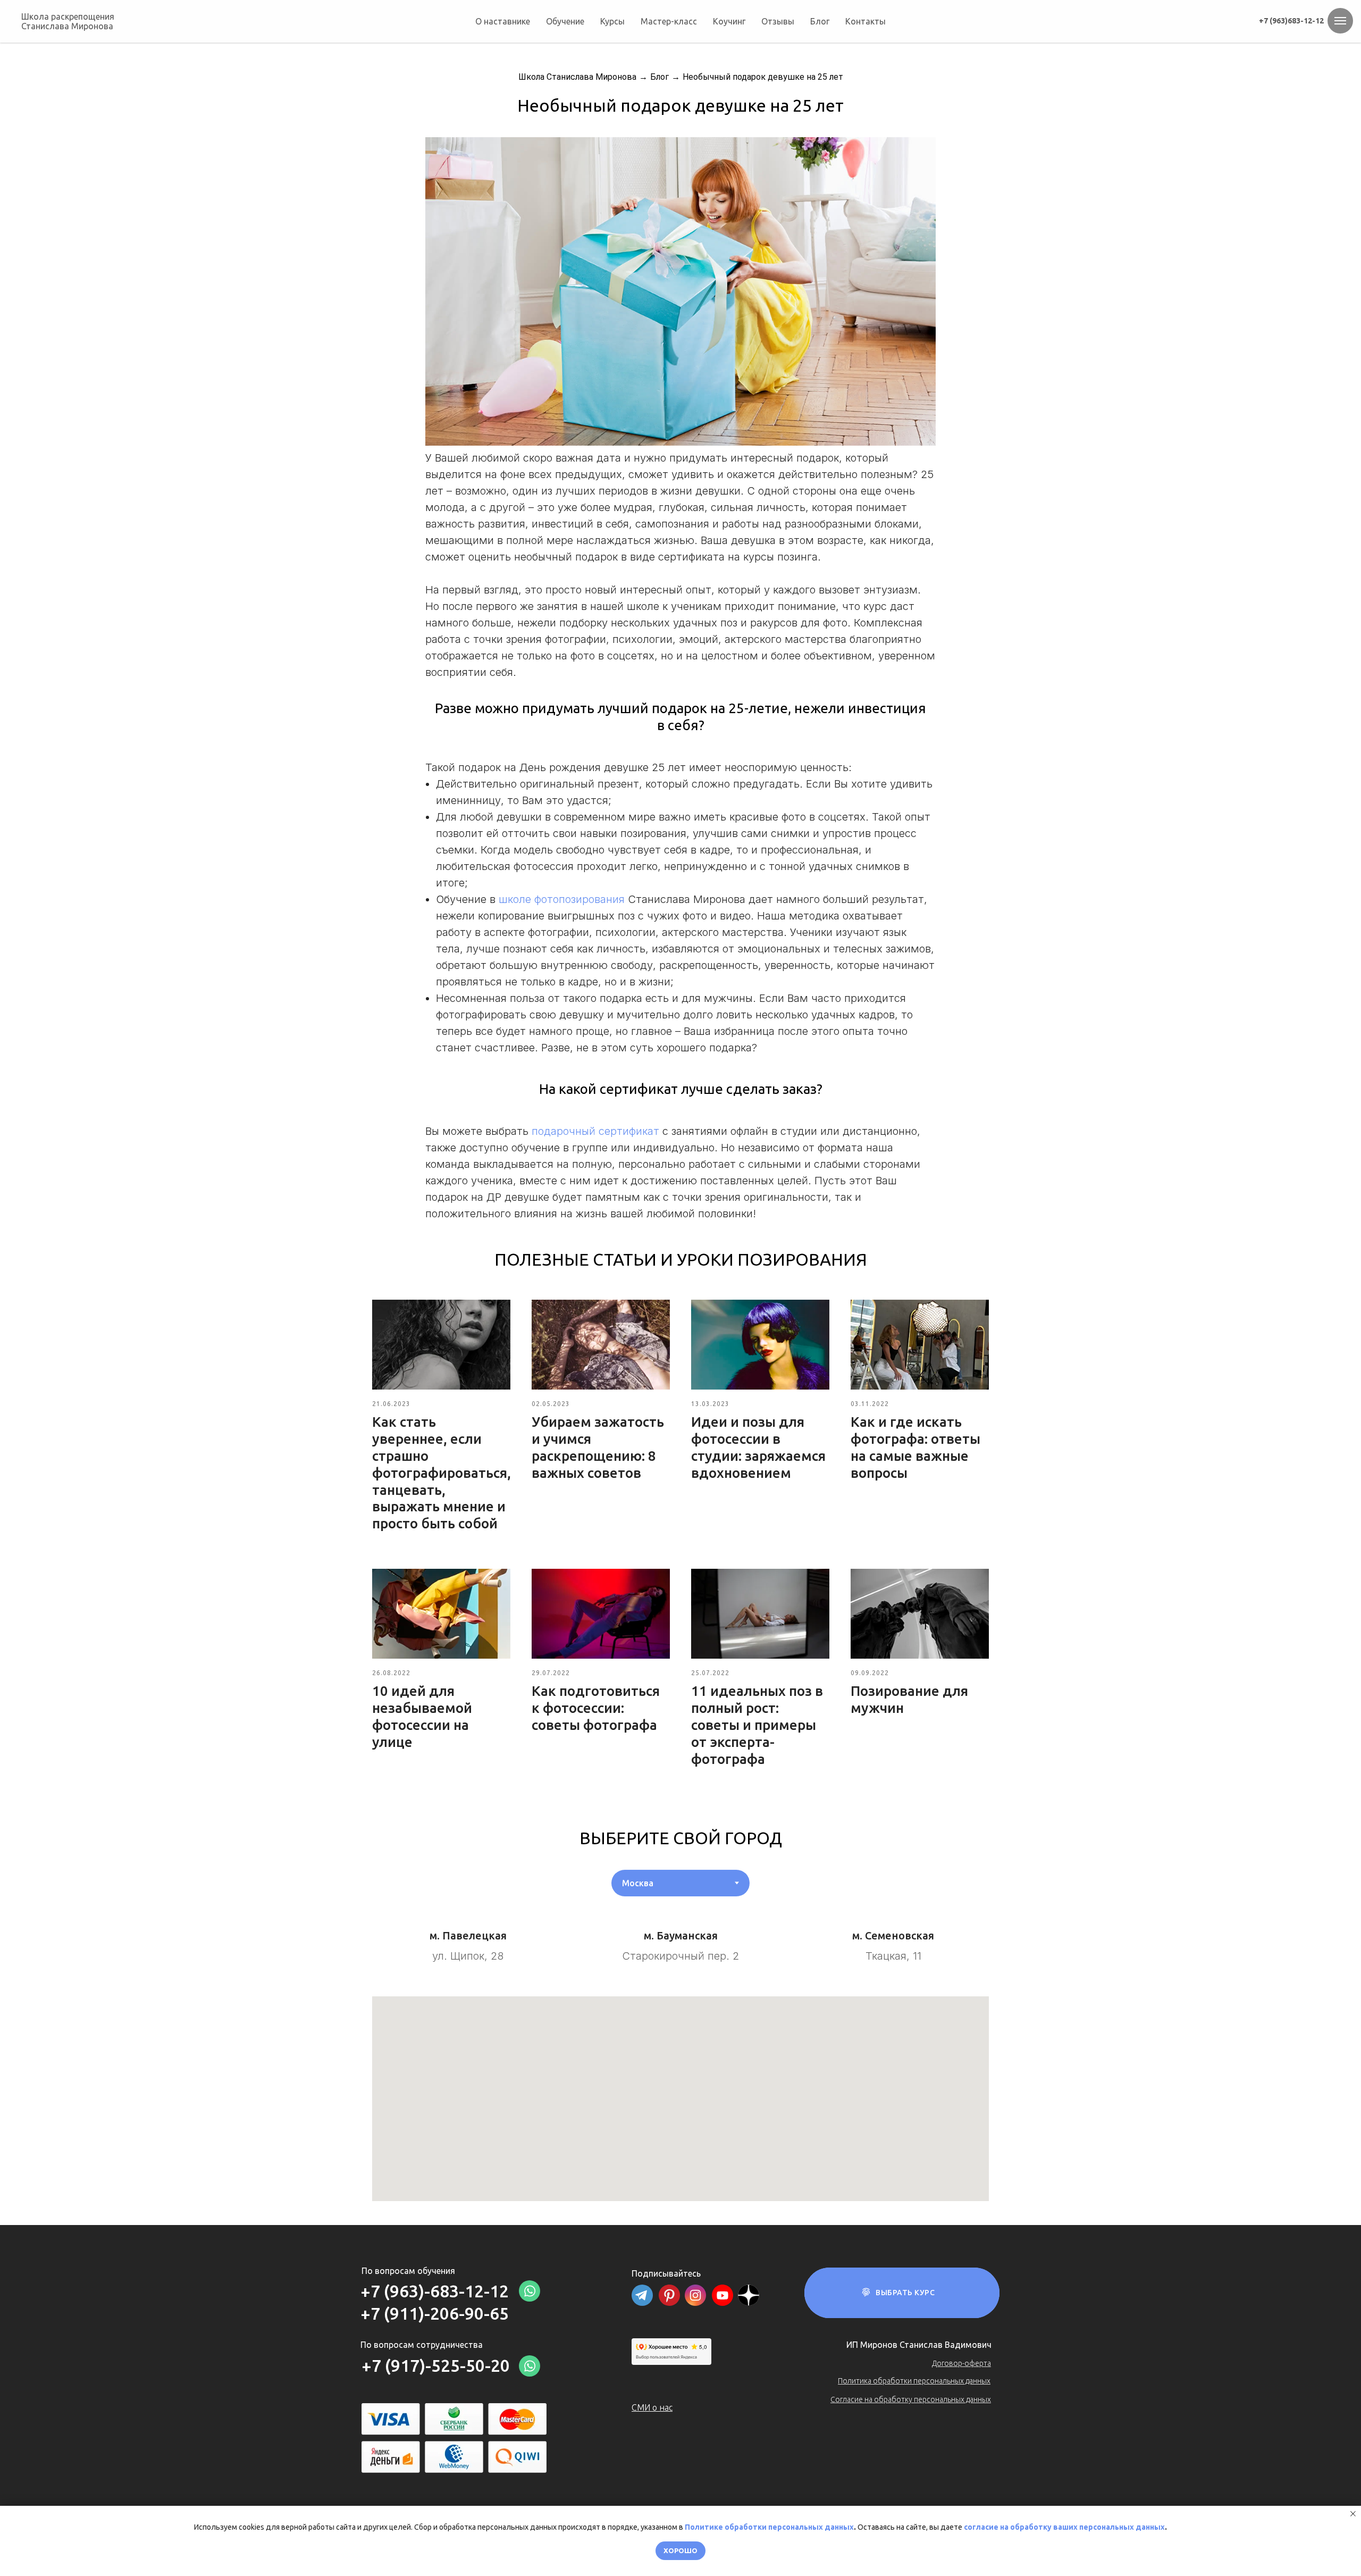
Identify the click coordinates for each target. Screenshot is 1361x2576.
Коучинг (729, 21)
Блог (820, 21)
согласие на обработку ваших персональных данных (1064, 2527)
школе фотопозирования (562, 899)
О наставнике (503, 21)
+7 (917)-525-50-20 (436, 2365)
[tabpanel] (680, 1934)
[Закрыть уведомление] (1353, 2514)
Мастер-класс (669, 21)
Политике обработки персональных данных (769, 2527)
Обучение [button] (565, 21)
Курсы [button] (612, 21)
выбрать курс (905, 2293)
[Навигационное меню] (1340, 21)
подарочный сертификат (595, 1131)
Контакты (866, 21)
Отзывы (778, 21)
